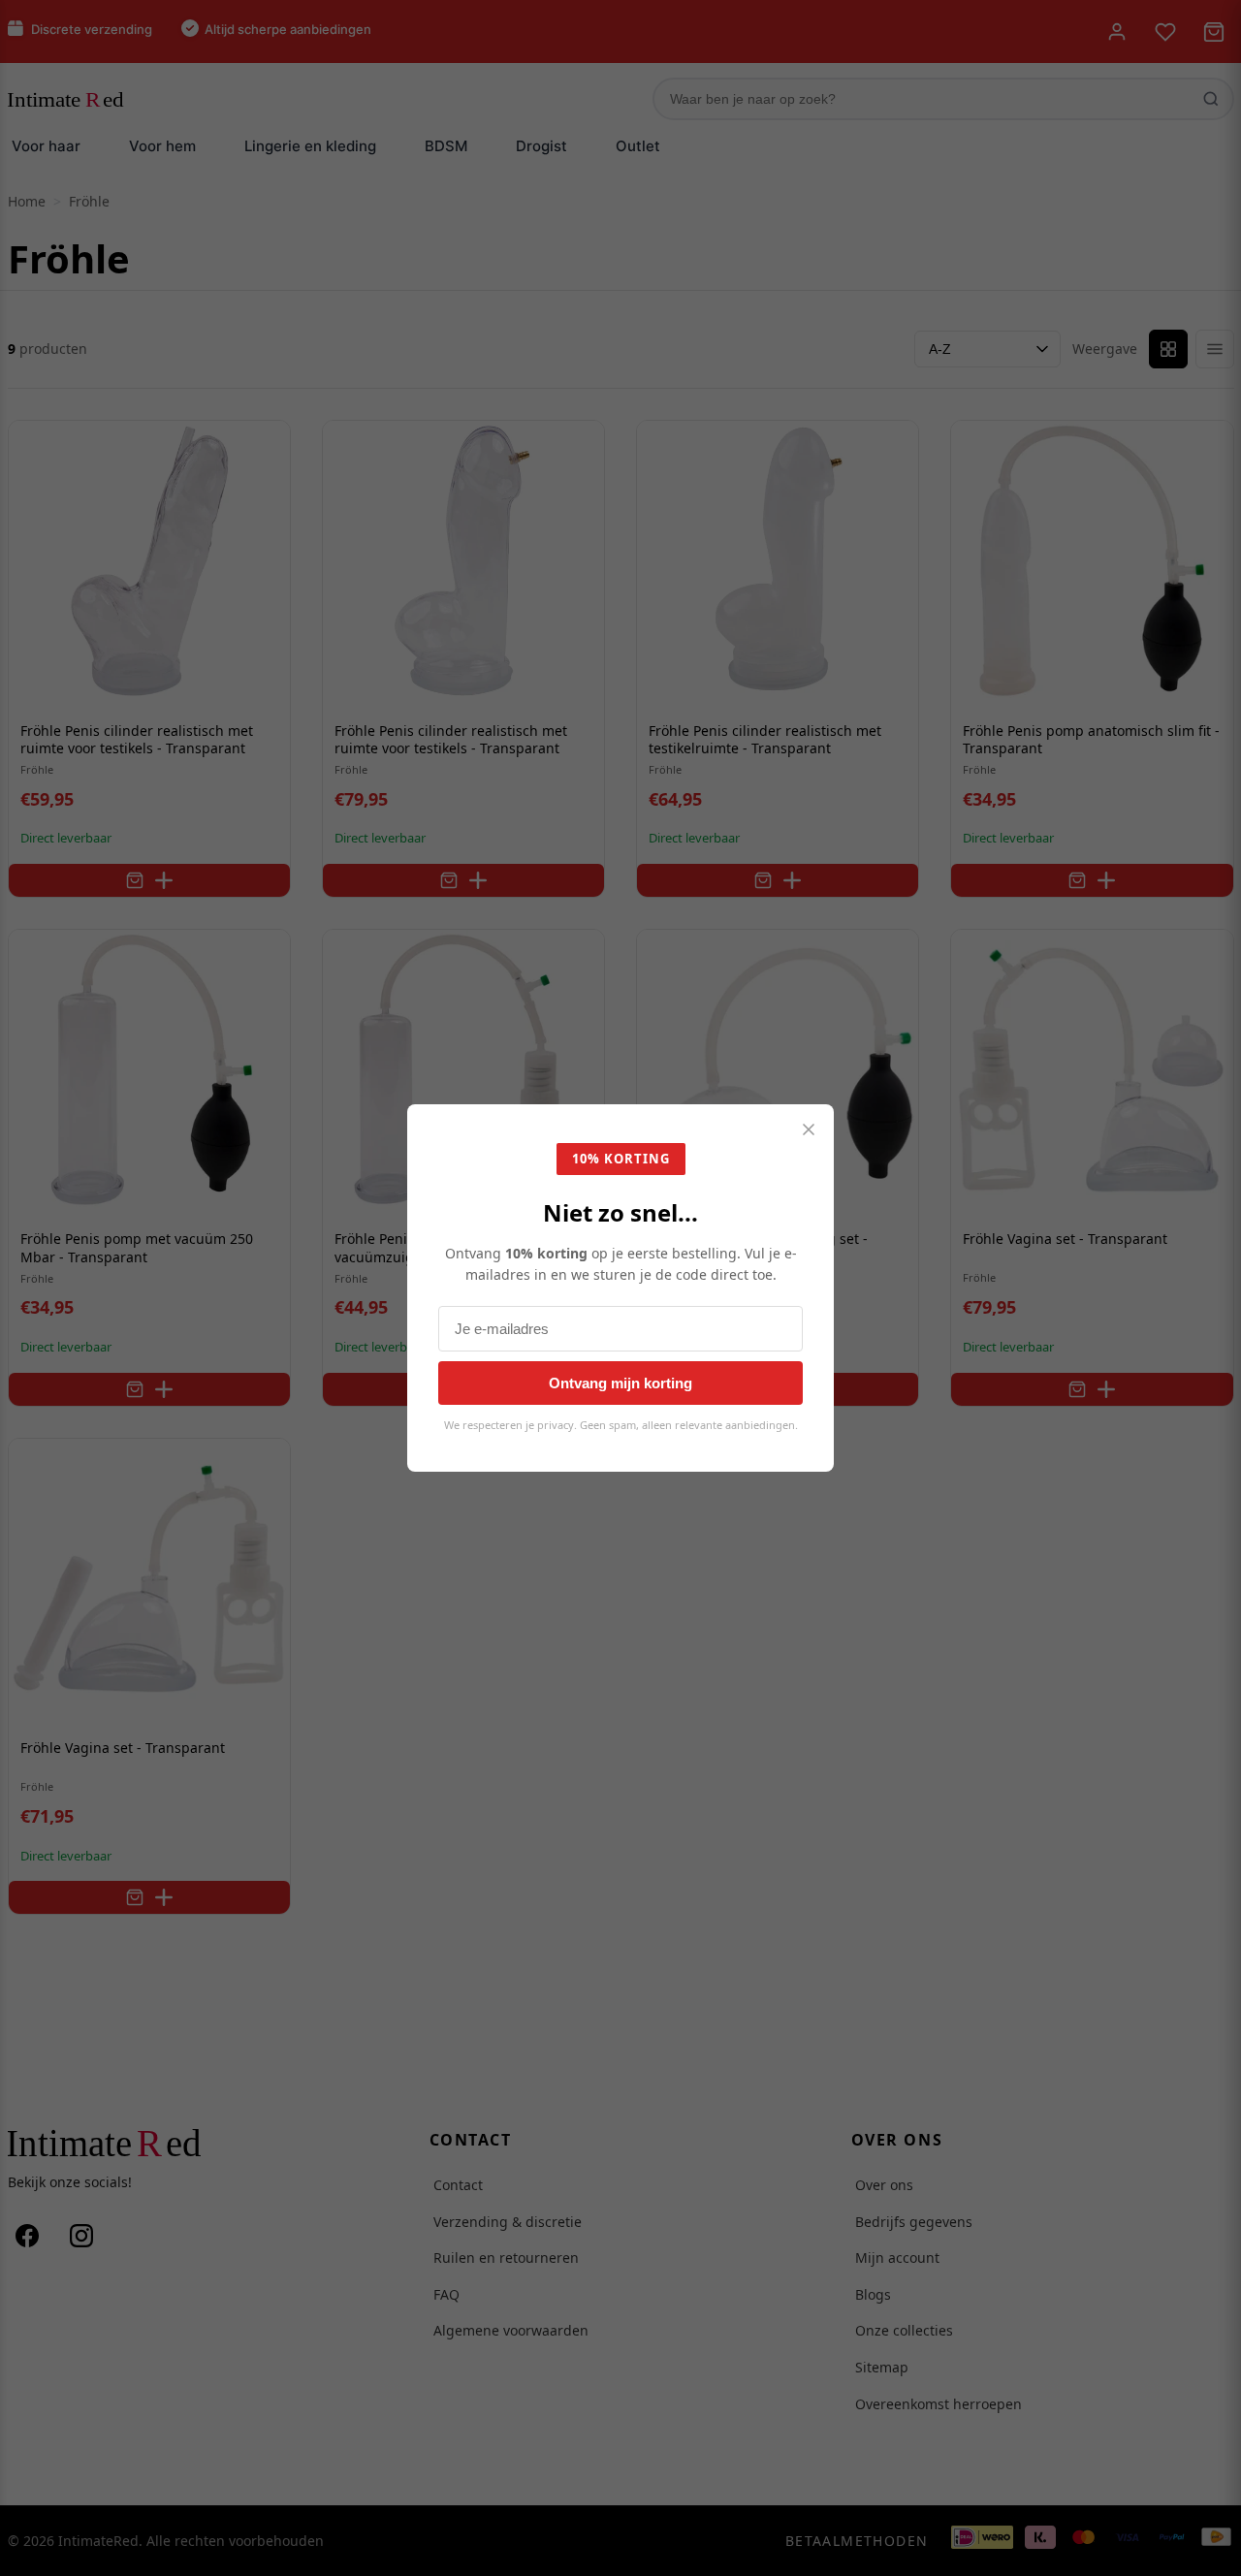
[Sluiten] (809, 1131)
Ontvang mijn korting (620, 1383)
